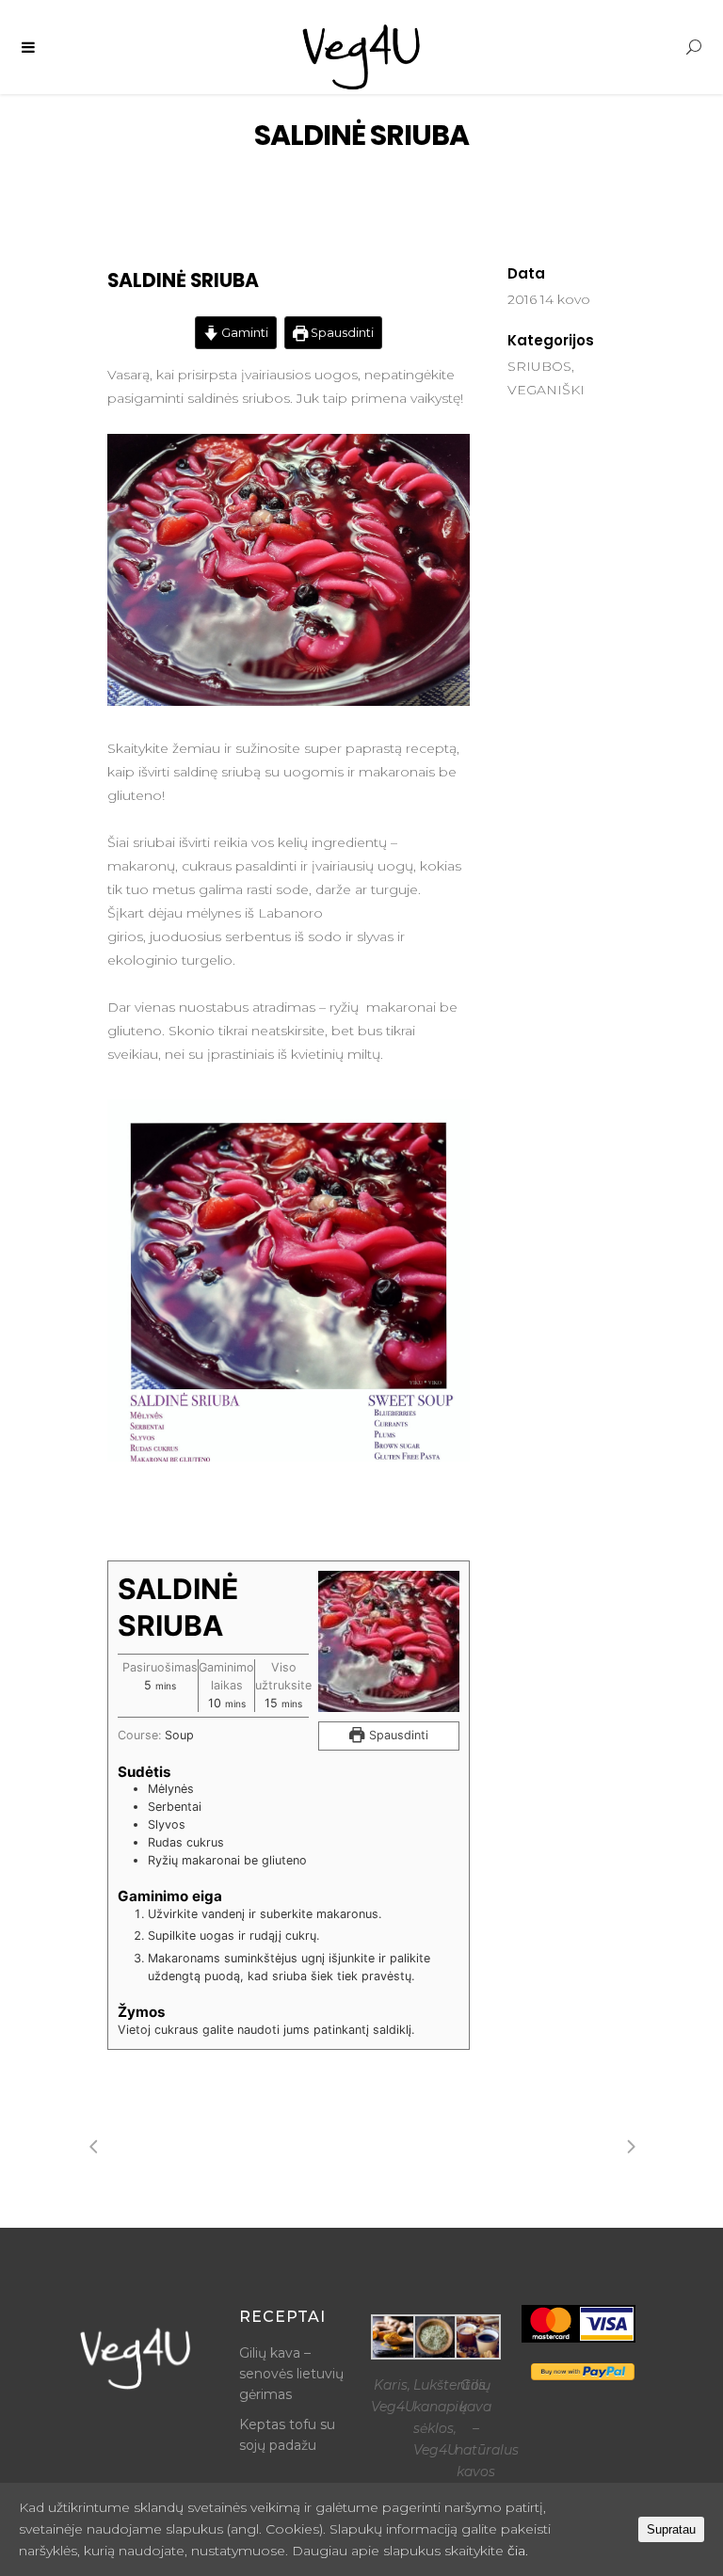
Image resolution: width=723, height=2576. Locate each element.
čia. (518, 2551)
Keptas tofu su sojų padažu (287, 2435)
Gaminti (243, 333)
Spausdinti (341, 333)
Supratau (671, 2529)
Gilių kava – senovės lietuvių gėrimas (291, 2374)
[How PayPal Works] (583, 2376)
